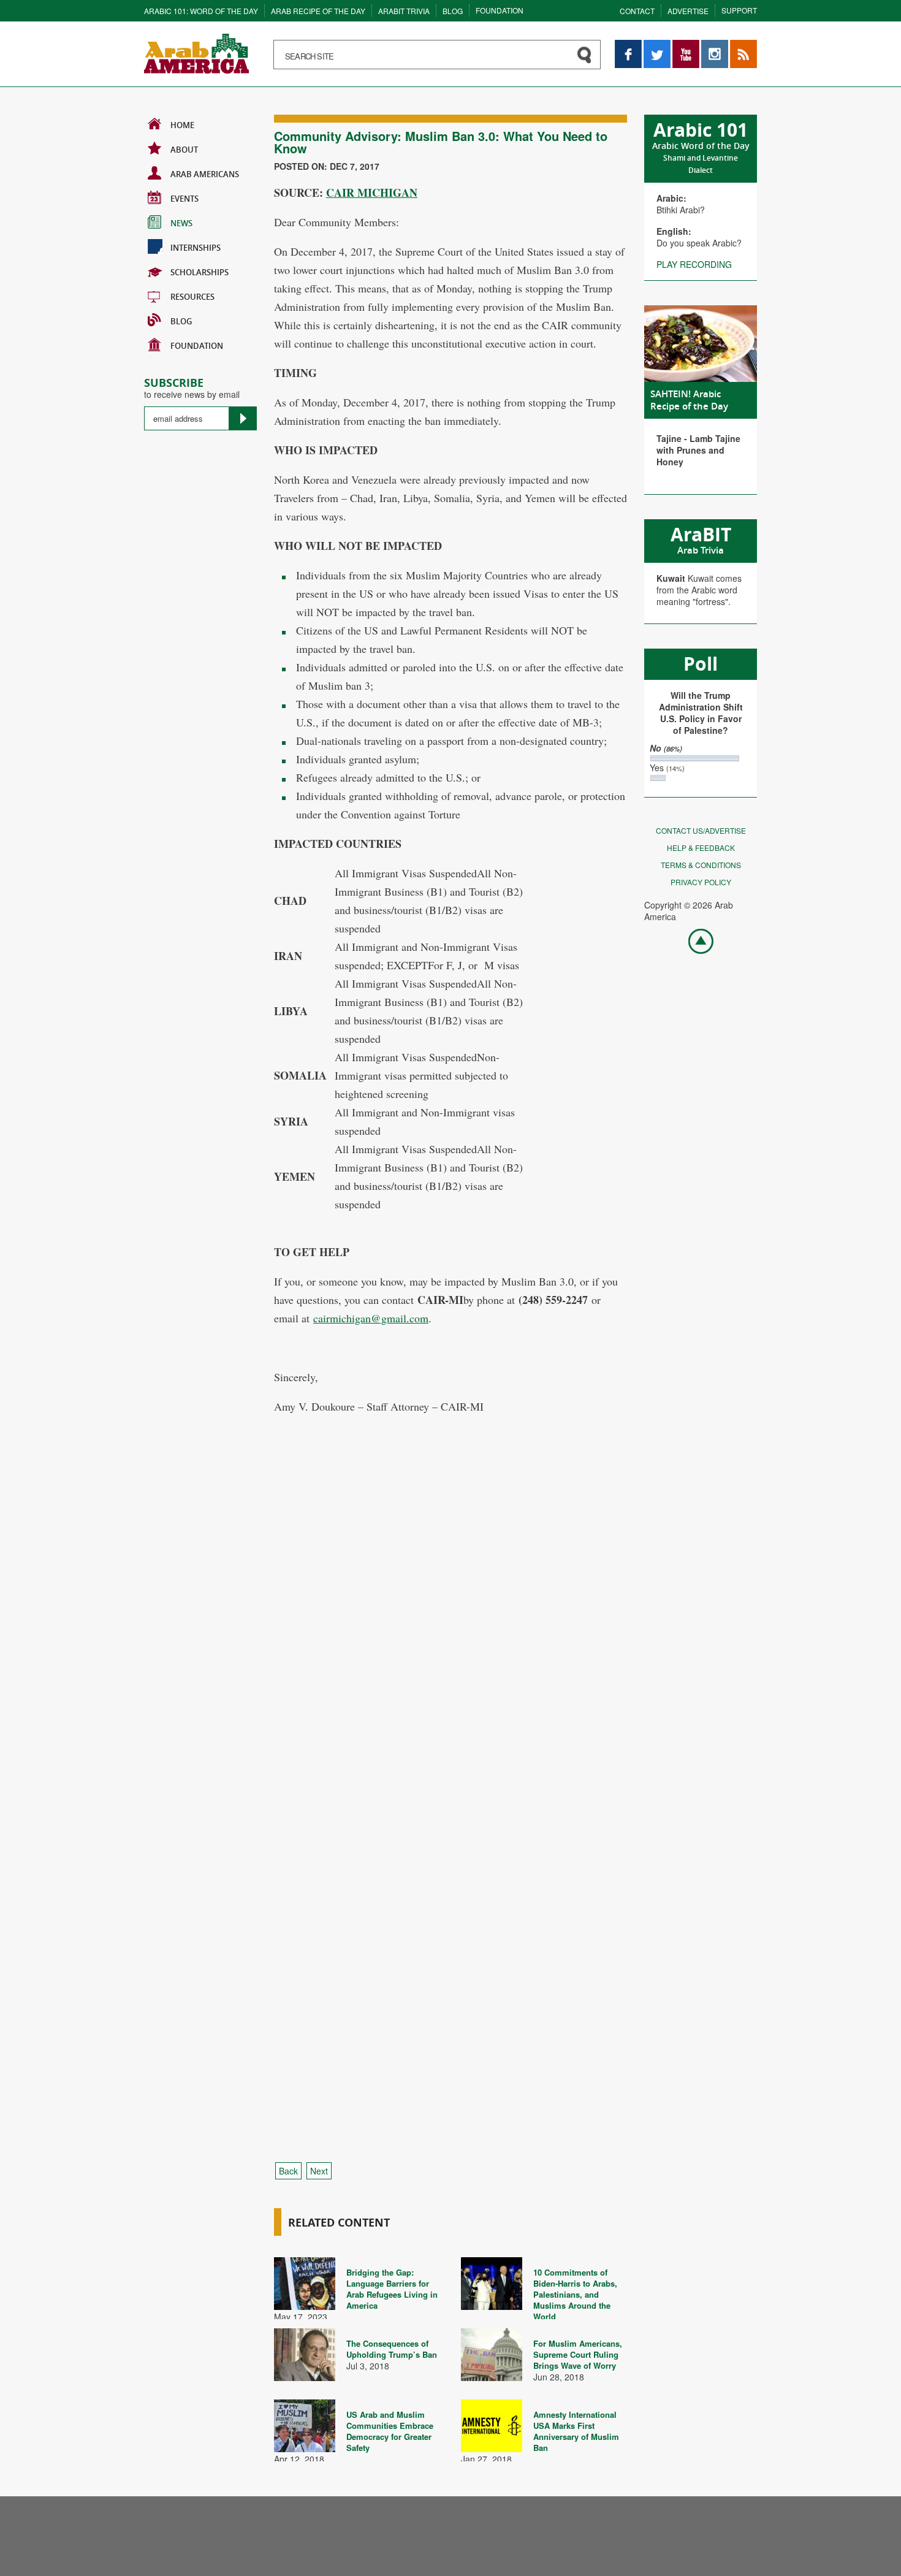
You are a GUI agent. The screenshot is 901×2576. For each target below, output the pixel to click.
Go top (694, 940)
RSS (739, 46)
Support (739, 10)
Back (288, 2171)
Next (319, 2171)
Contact (637, 11)
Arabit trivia (404, 11)
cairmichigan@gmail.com (371, 1318)
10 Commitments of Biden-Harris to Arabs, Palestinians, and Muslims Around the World (575, 2294)
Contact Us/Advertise (701, 830)
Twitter (656, 46)
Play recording (694, 264)
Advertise (688, 11)
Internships (196, 248)
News (181, 223)
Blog (453, 11)
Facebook (628, 46)
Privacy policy (701, 882)
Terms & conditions (701, 865)
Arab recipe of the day (318, 11)
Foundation (500, 10)
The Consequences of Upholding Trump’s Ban (392, 2349)
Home (182, 125)
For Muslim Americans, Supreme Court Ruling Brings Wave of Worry (578, 2354)
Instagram (715, 46)
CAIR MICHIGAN (372, 192)
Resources (192, 297)
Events (184, 199)
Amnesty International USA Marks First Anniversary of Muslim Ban (576, 2431)
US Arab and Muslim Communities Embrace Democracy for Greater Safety (390, 2431)
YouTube (686, 46)
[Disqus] (450, 1655)
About (184, 150)
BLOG (181, 321)
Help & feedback (701, 848)
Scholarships (200, 272)
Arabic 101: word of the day (201, 11)
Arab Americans (205, 174)
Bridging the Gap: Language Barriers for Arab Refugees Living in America (392, 2289)
